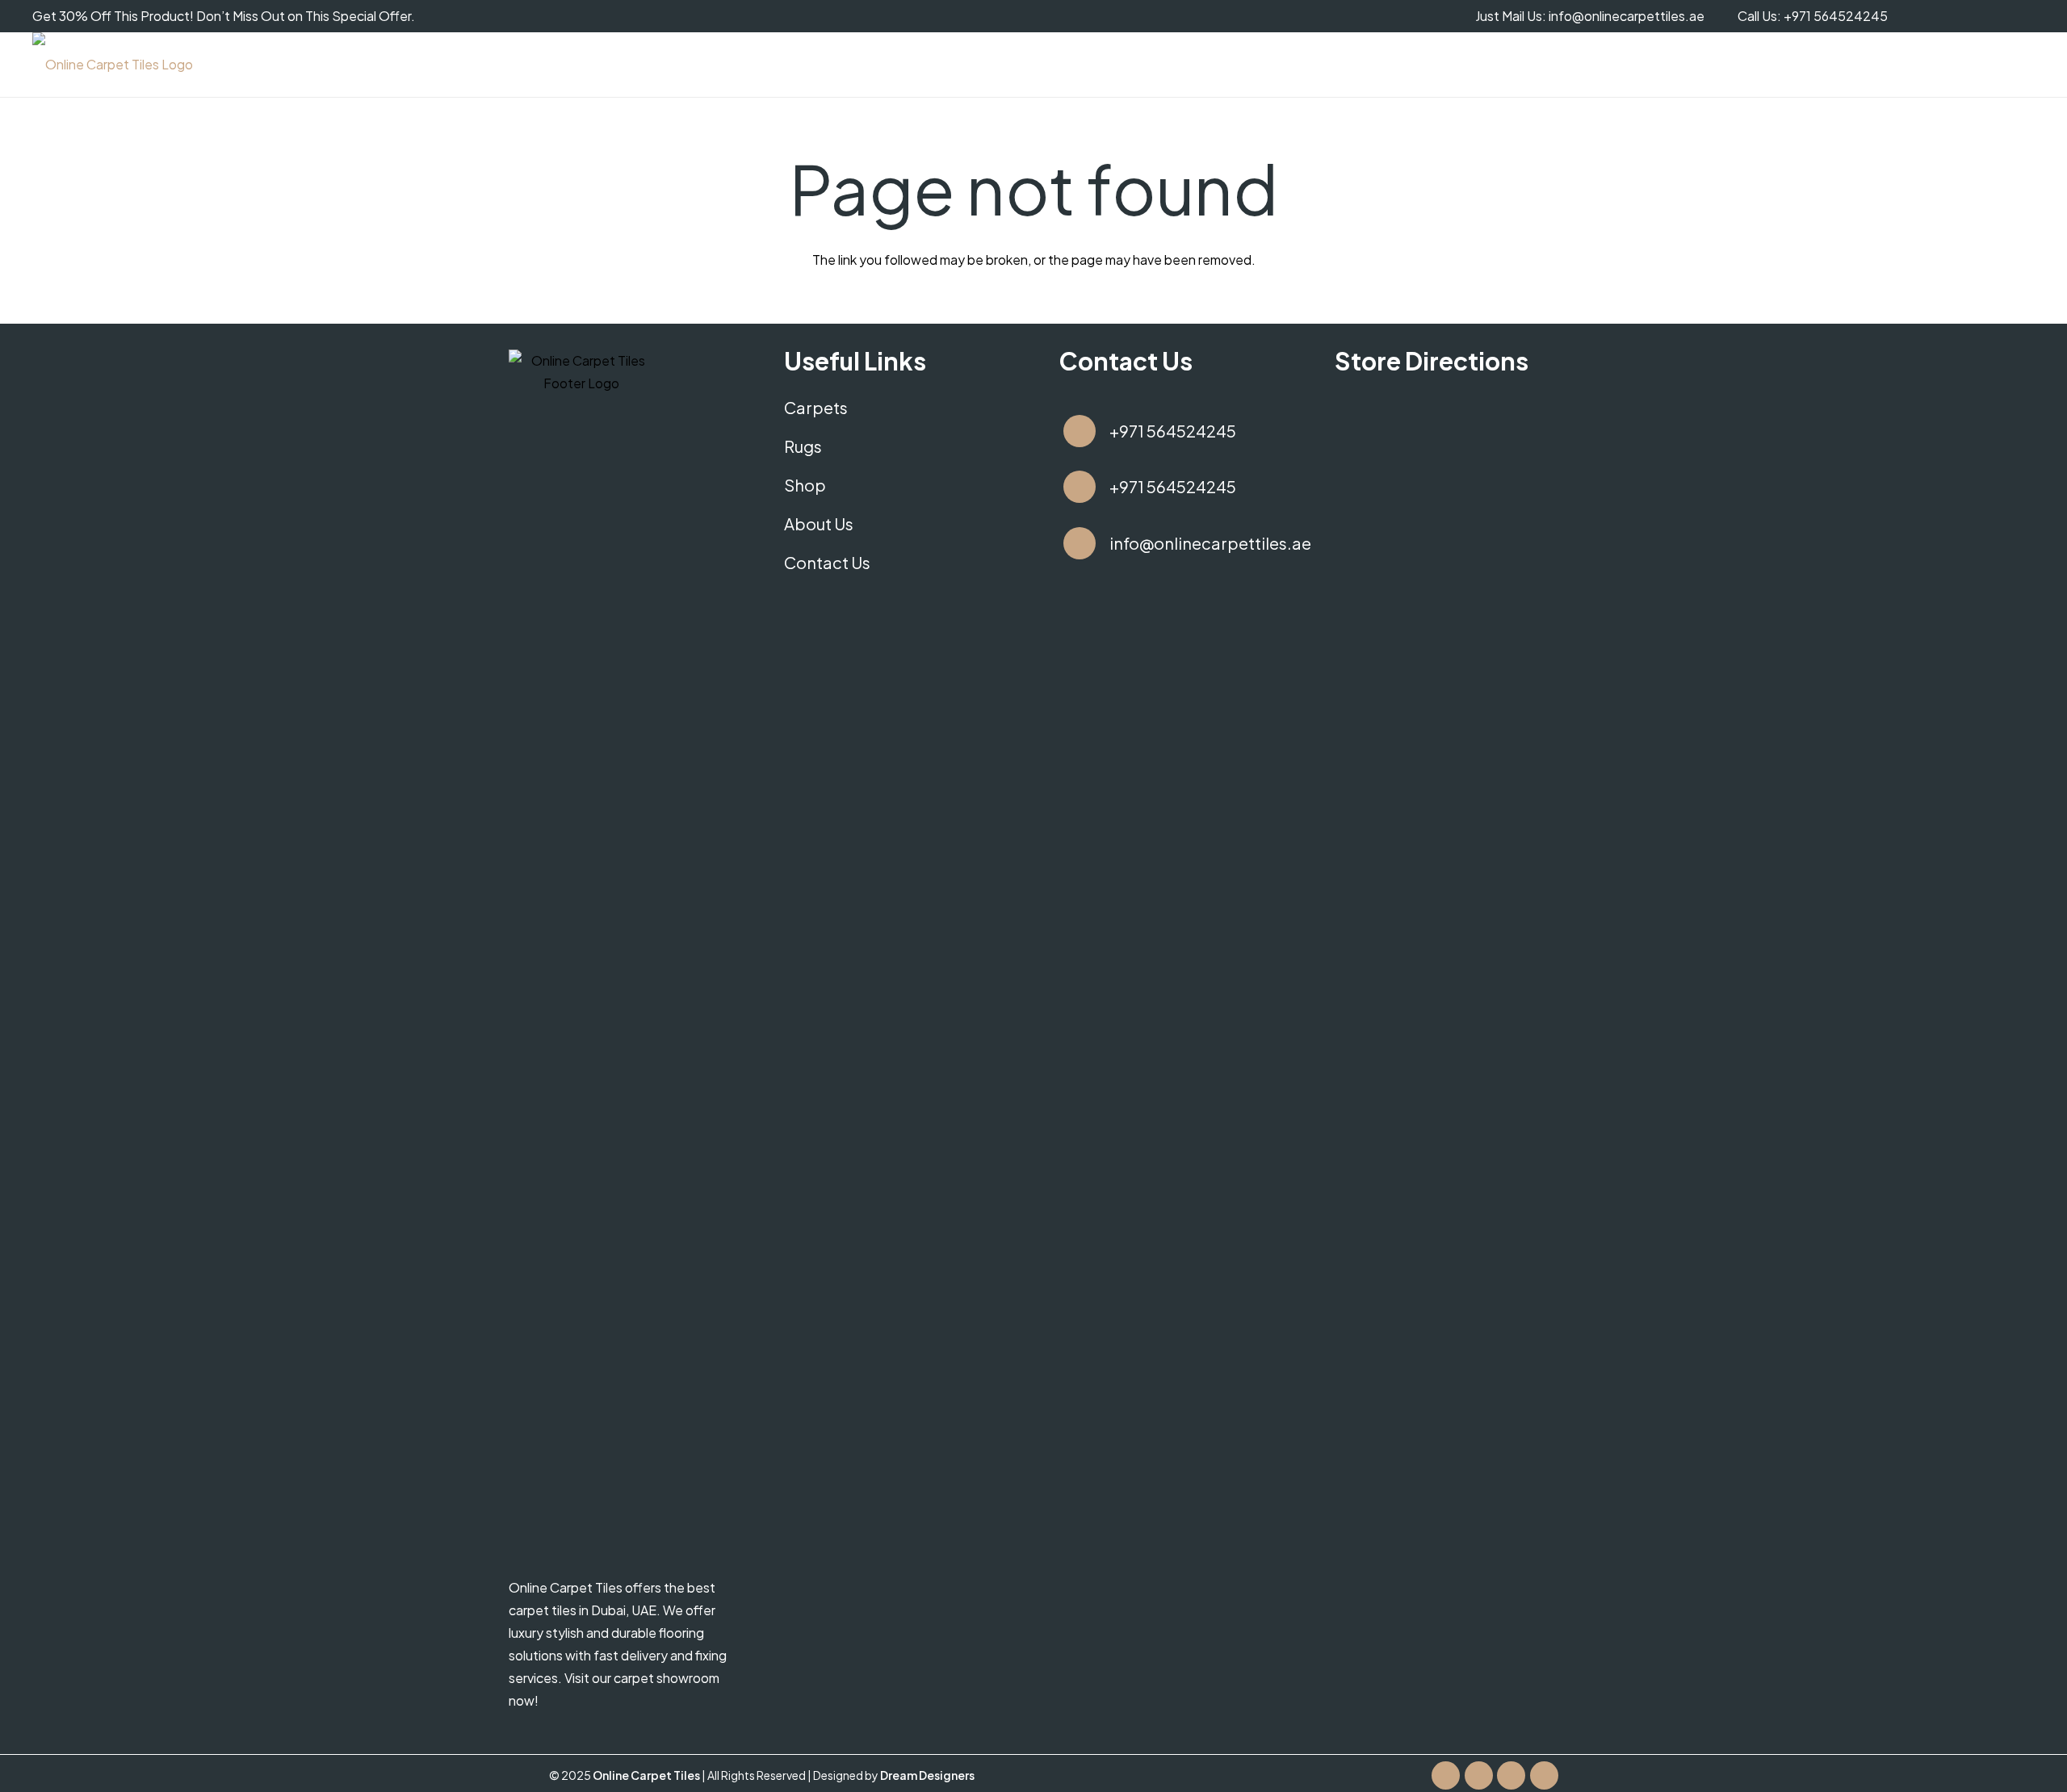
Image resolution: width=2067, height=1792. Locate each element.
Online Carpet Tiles (647, 1775)
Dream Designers (927, 1775)
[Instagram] (1986, 16)
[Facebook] (1922, 16)
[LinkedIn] (1544, 1775)
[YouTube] (1954, 16)
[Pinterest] (2019, 16)
